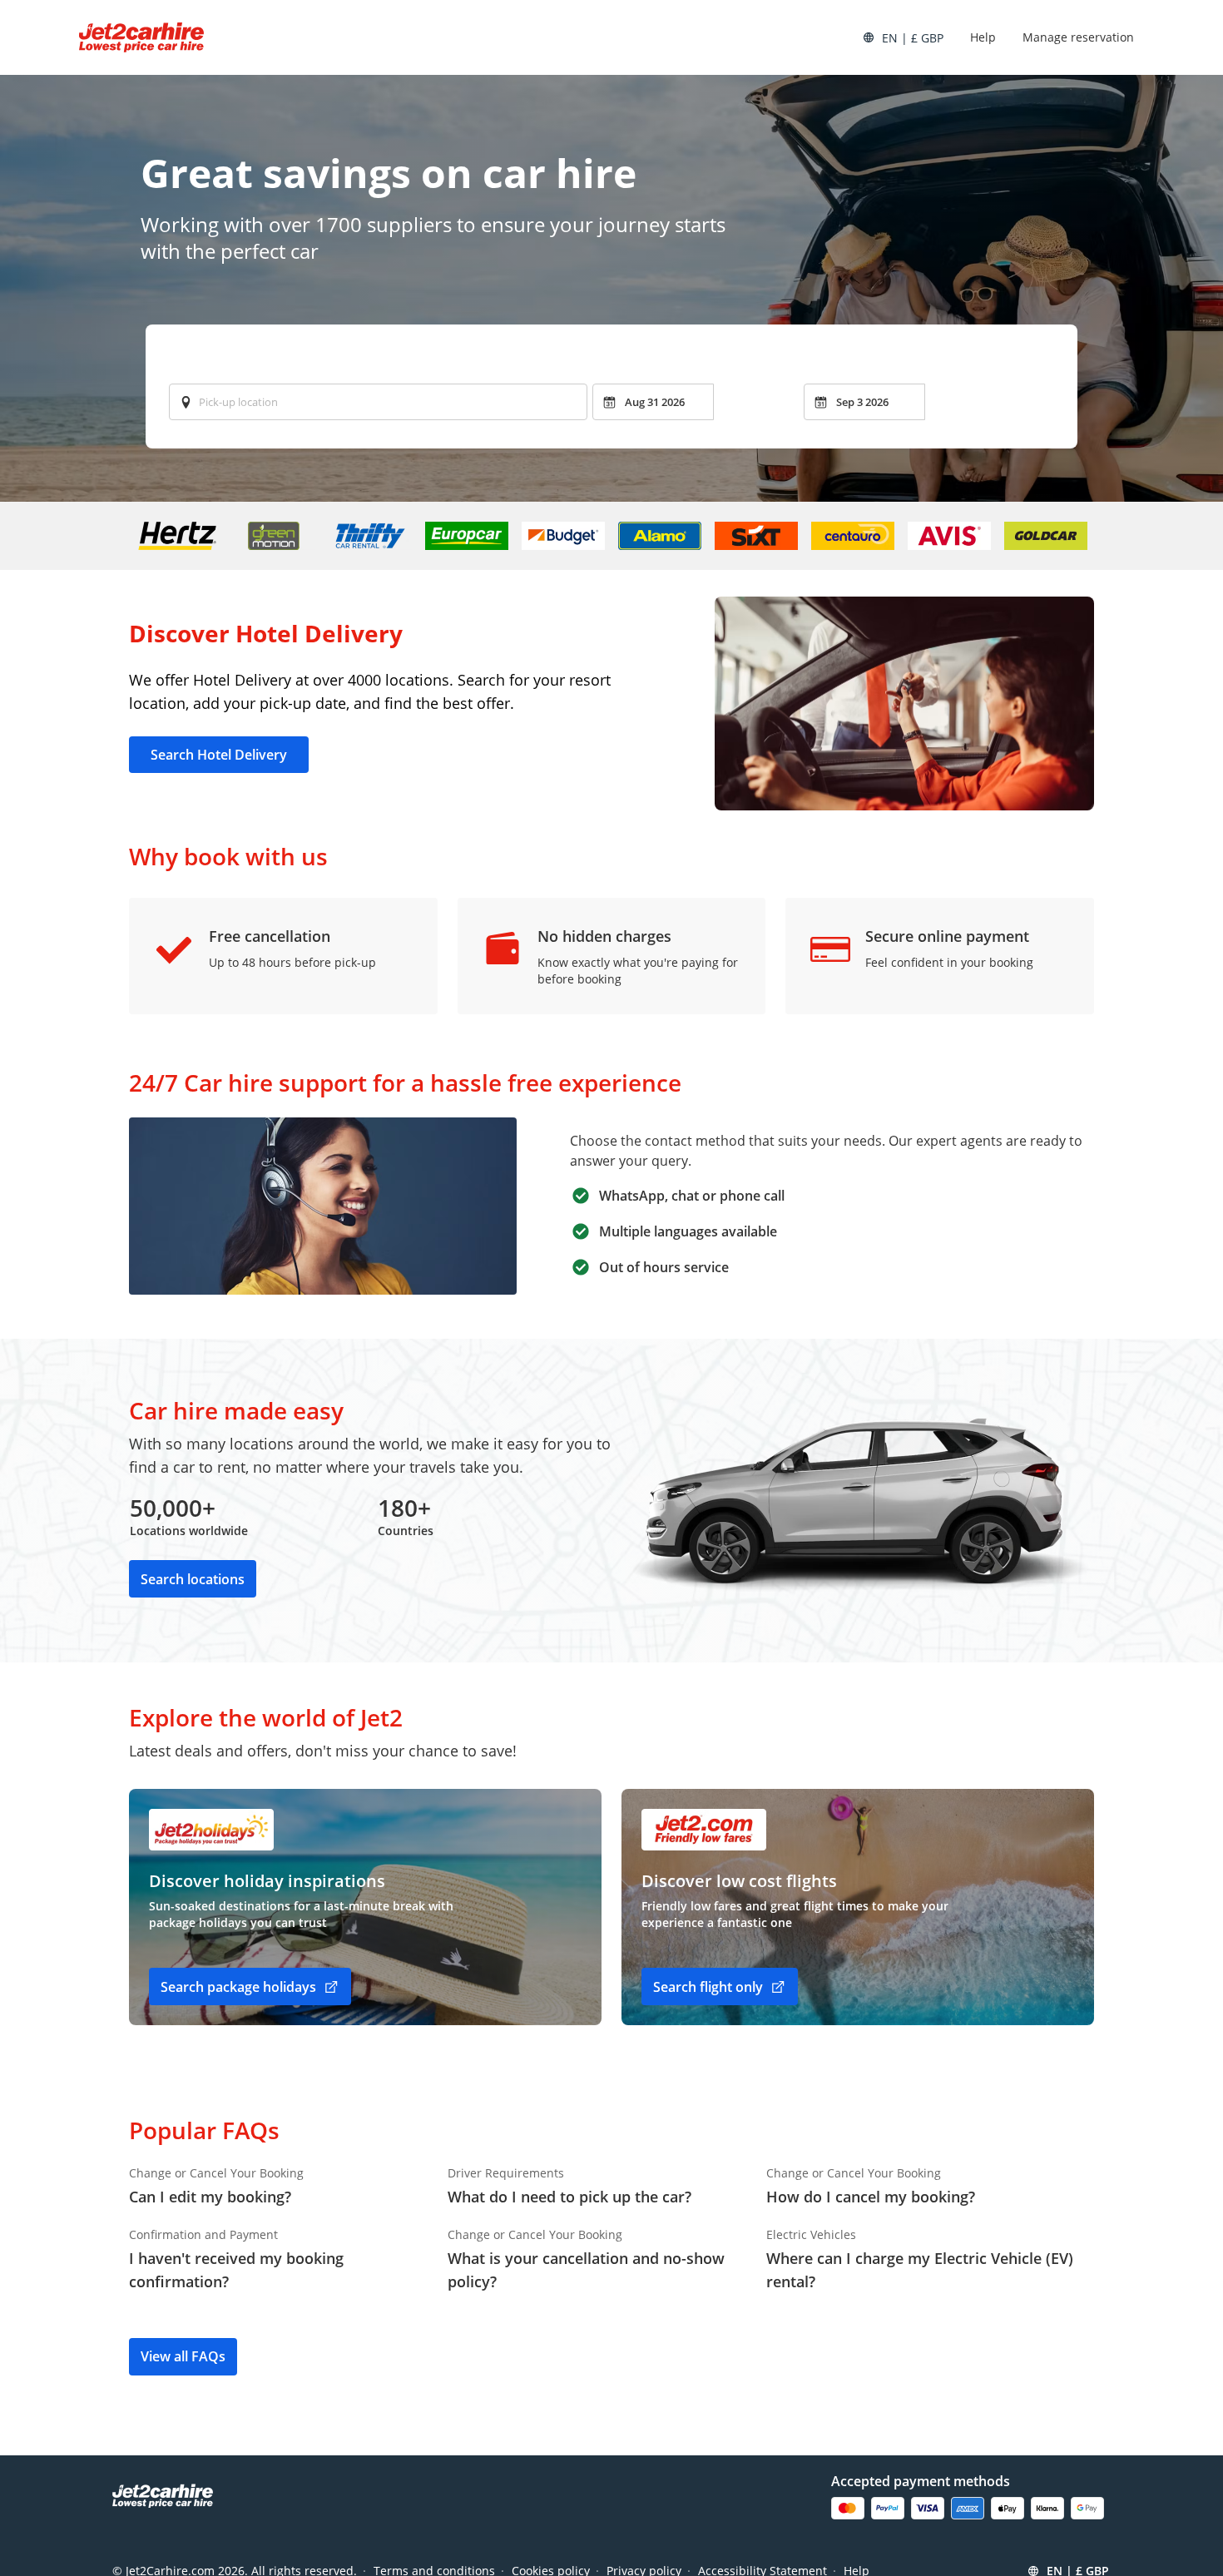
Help (983, 37)
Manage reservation (1078, 37)
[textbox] (378, 402)
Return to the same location (255, 362)
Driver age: (414, 362)
